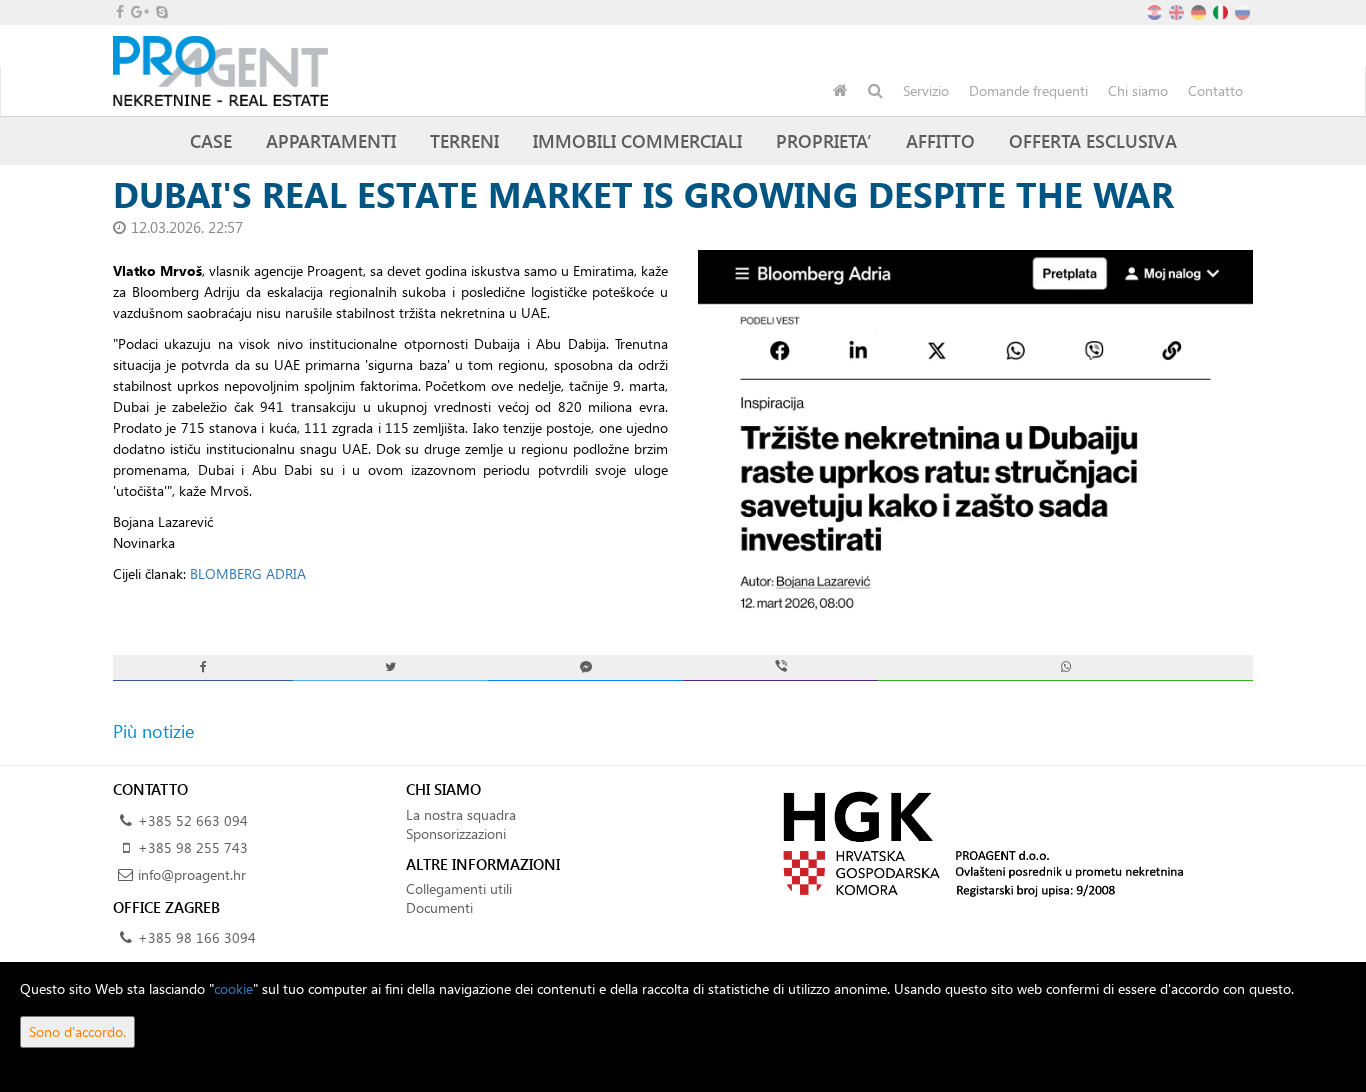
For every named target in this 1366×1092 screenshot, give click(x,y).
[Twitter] (390, 667)
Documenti (439, 907)
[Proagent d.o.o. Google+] (138, 11)
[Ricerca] (875, 91)
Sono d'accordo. (77, 1031)
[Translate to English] (1178, 10)
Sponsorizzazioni (456, 833)
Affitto (940, 140)
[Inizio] (840, 91)
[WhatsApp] (1065, 667)
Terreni (464, 140)
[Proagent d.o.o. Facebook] (118, 11)
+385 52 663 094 (193, 820)
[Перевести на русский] (1244, 10)
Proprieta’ (824, 140)
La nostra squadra (461, 814)
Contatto (1215, 90)
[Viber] (780, 667)
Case (211, 140)
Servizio (926, 90)
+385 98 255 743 (193, 847)
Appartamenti (331, 140)
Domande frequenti (1028, 90)
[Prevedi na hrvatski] (1156, 10)
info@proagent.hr (192, 874)
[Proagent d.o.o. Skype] (160, 11)
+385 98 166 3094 (197, 937)
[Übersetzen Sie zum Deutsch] (1200, 10)
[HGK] (975, 842)
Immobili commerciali (637, 140)
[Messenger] (585, 667)
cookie (233, 988)
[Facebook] (203, 667)
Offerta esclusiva (1093, 140)
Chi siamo (1138, 90)
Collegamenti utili (459, 888)
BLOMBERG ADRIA (248, 573)
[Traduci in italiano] (1222, 10)
